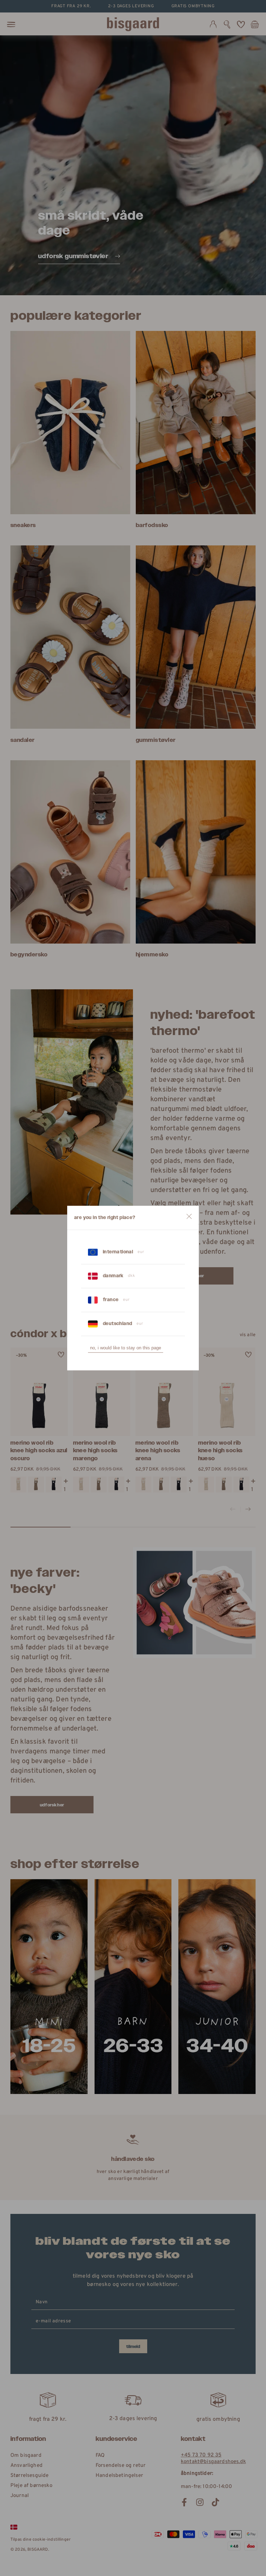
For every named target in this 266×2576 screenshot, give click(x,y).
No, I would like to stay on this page (126, 1348)
